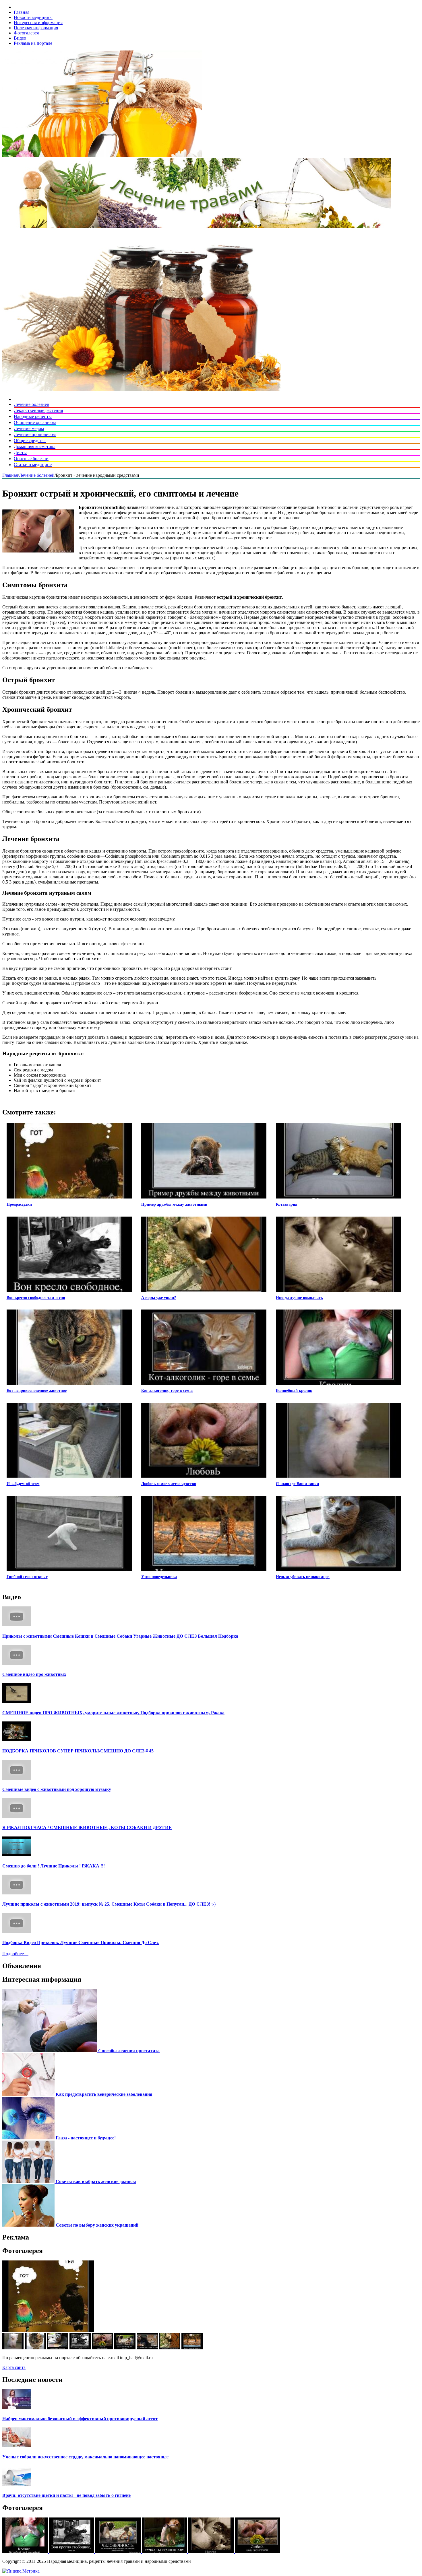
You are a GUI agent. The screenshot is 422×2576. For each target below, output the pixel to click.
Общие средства (30, 440)
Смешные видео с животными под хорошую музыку (57, 1789)
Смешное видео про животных (34, 1674)
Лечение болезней (32, 404)
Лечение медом (29, 428)
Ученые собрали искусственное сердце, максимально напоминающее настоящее (85, 2457)
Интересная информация (38, 23)
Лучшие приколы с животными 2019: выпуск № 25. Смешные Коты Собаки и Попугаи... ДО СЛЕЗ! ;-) (109, 1904)
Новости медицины (33, 17)
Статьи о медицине (33, 465)
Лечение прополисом (35, 434)
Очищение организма (35, 422)
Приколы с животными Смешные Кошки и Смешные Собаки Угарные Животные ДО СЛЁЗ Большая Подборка (120, 1636)
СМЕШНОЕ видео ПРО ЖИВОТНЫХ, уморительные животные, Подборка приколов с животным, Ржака (113, 1713)
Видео (20, 38)
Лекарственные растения (38, 410)
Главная (22, 12)
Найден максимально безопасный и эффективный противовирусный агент (80, 2419)
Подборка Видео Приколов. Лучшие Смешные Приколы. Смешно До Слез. (81, 1942)
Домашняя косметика (35, 446)
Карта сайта (14, 2367)
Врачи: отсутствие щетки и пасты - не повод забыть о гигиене (66, 2495)
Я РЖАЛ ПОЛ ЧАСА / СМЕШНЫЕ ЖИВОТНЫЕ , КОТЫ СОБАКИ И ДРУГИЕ (87, 1827)
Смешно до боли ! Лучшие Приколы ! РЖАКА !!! (54, 1866)
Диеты (20, 453)
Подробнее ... (15, 1954)
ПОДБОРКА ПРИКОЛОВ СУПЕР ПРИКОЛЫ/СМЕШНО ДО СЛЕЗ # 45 (78, 1751)
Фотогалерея (26, 33)
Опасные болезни (31, 459)
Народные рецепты (33, 416)
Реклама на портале (33, 43)
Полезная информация (36, 28)
